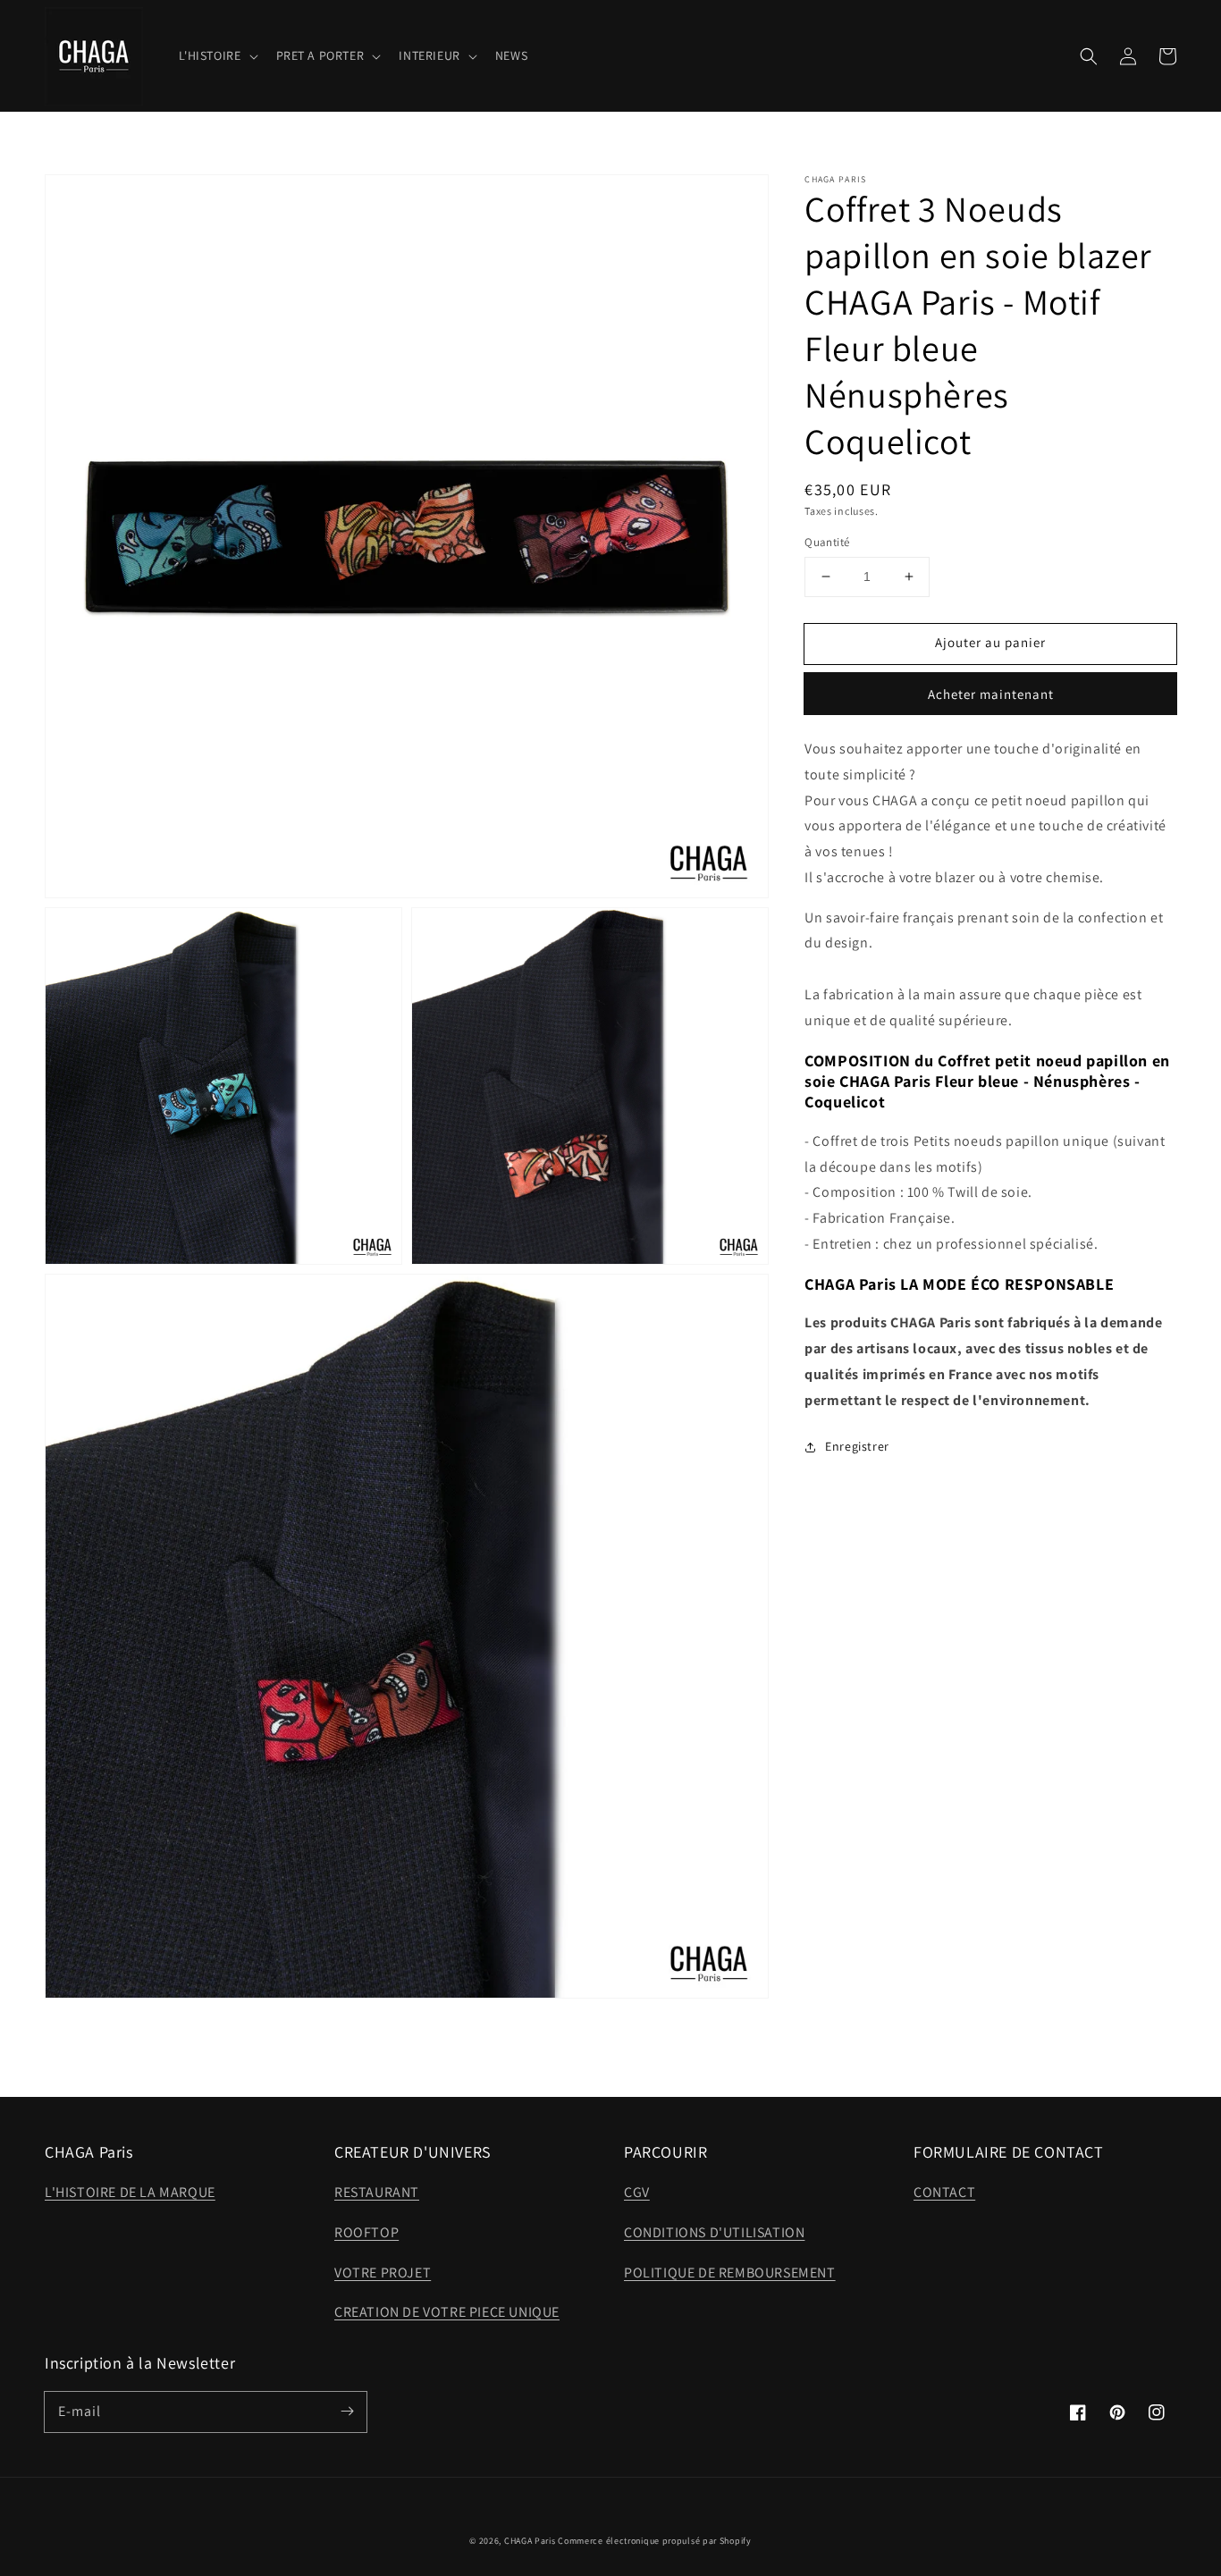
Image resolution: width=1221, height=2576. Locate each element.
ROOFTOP (366, 2232)
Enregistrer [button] (857, 1446)
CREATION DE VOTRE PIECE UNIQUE (447, 2312)
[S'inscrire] (347, 2412)
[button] (1089, 56)
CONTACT (944, 2192)
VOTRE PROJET (383, 2273)
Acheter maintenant (991, 694)
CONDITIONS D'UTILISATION (714, 2232)
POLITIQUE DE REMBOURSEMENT (730, 2273)
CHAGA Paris (530, 2541)
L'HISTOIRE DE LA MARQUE (130, 2192)
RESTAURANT (377, 2192)
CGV (637, 2192)
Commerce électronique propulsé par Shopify (654, 2541)
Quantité (827, 542)
